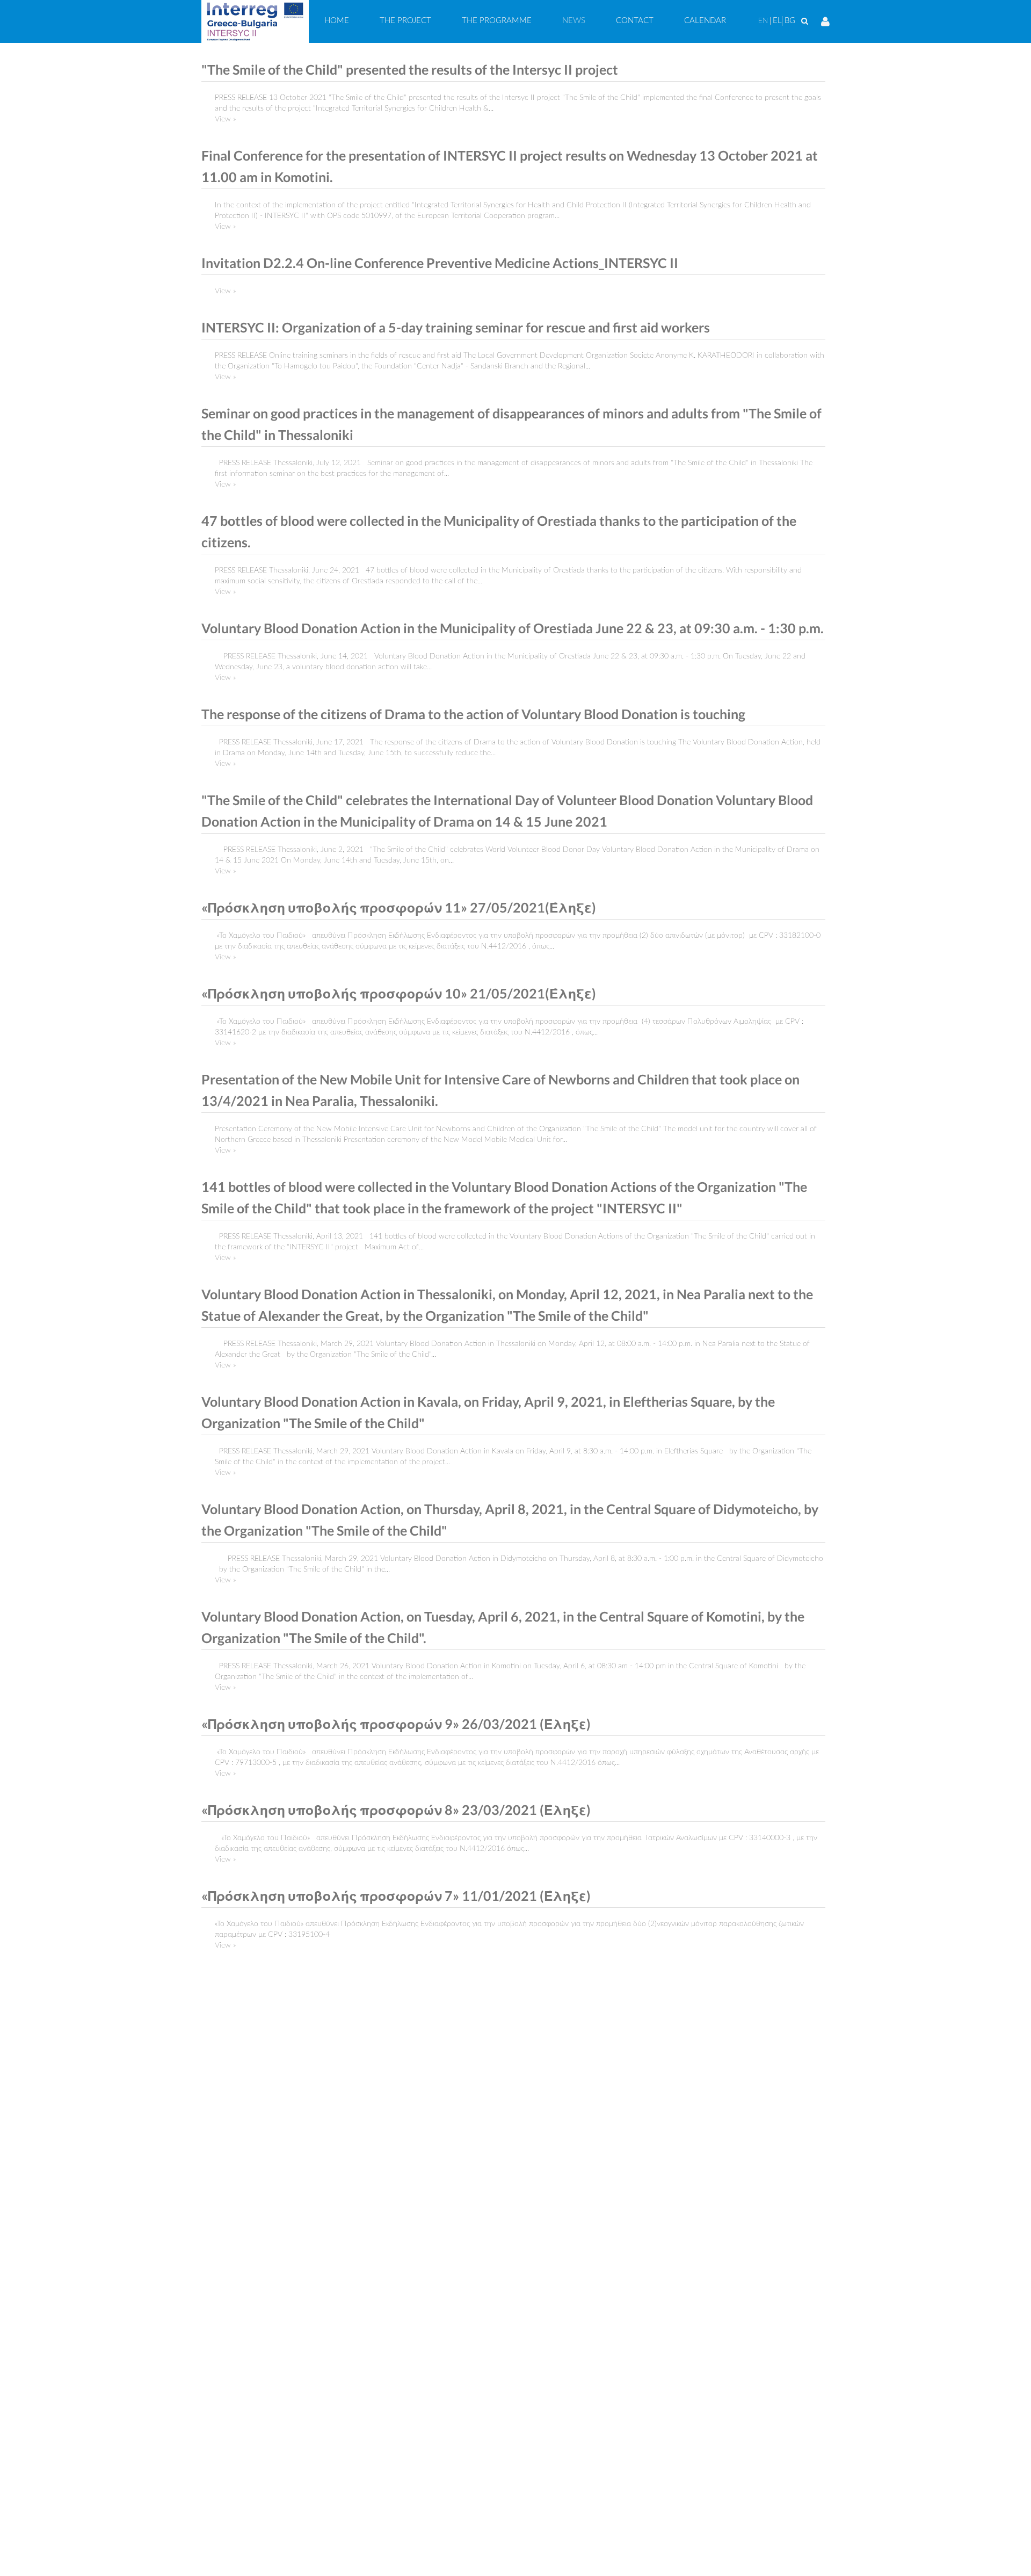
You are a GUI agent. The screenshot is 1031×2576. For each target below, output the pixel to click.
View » (225, 119)
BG (790, 21)
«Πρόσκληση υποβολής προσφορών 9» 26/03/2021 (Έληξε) (396, 1724)
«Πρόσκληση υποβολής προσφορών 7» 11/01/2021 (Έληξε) (396, 1896)
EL (777, 21)
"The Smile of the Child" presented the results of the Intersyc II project (410, 70)
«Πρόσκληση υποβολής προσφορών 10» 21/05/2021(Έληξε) (399, 993)
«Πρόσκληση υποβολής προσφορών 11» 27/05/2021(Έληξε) (399, 907)
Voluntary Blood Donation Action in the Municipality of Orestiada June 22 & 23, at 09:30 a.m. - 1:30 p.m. (513, 628)
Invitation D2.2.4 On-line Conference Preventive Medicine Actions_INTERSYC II (440, 263)
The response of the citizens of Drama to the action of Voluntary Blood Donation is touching (473, 714)
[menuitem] (337, 21)
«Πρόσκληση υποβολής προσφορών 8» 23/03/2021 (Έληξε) (396, 1810)
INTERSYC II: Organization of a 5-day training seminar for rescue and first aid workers (456, 327)
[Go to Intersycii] (255, 21)
